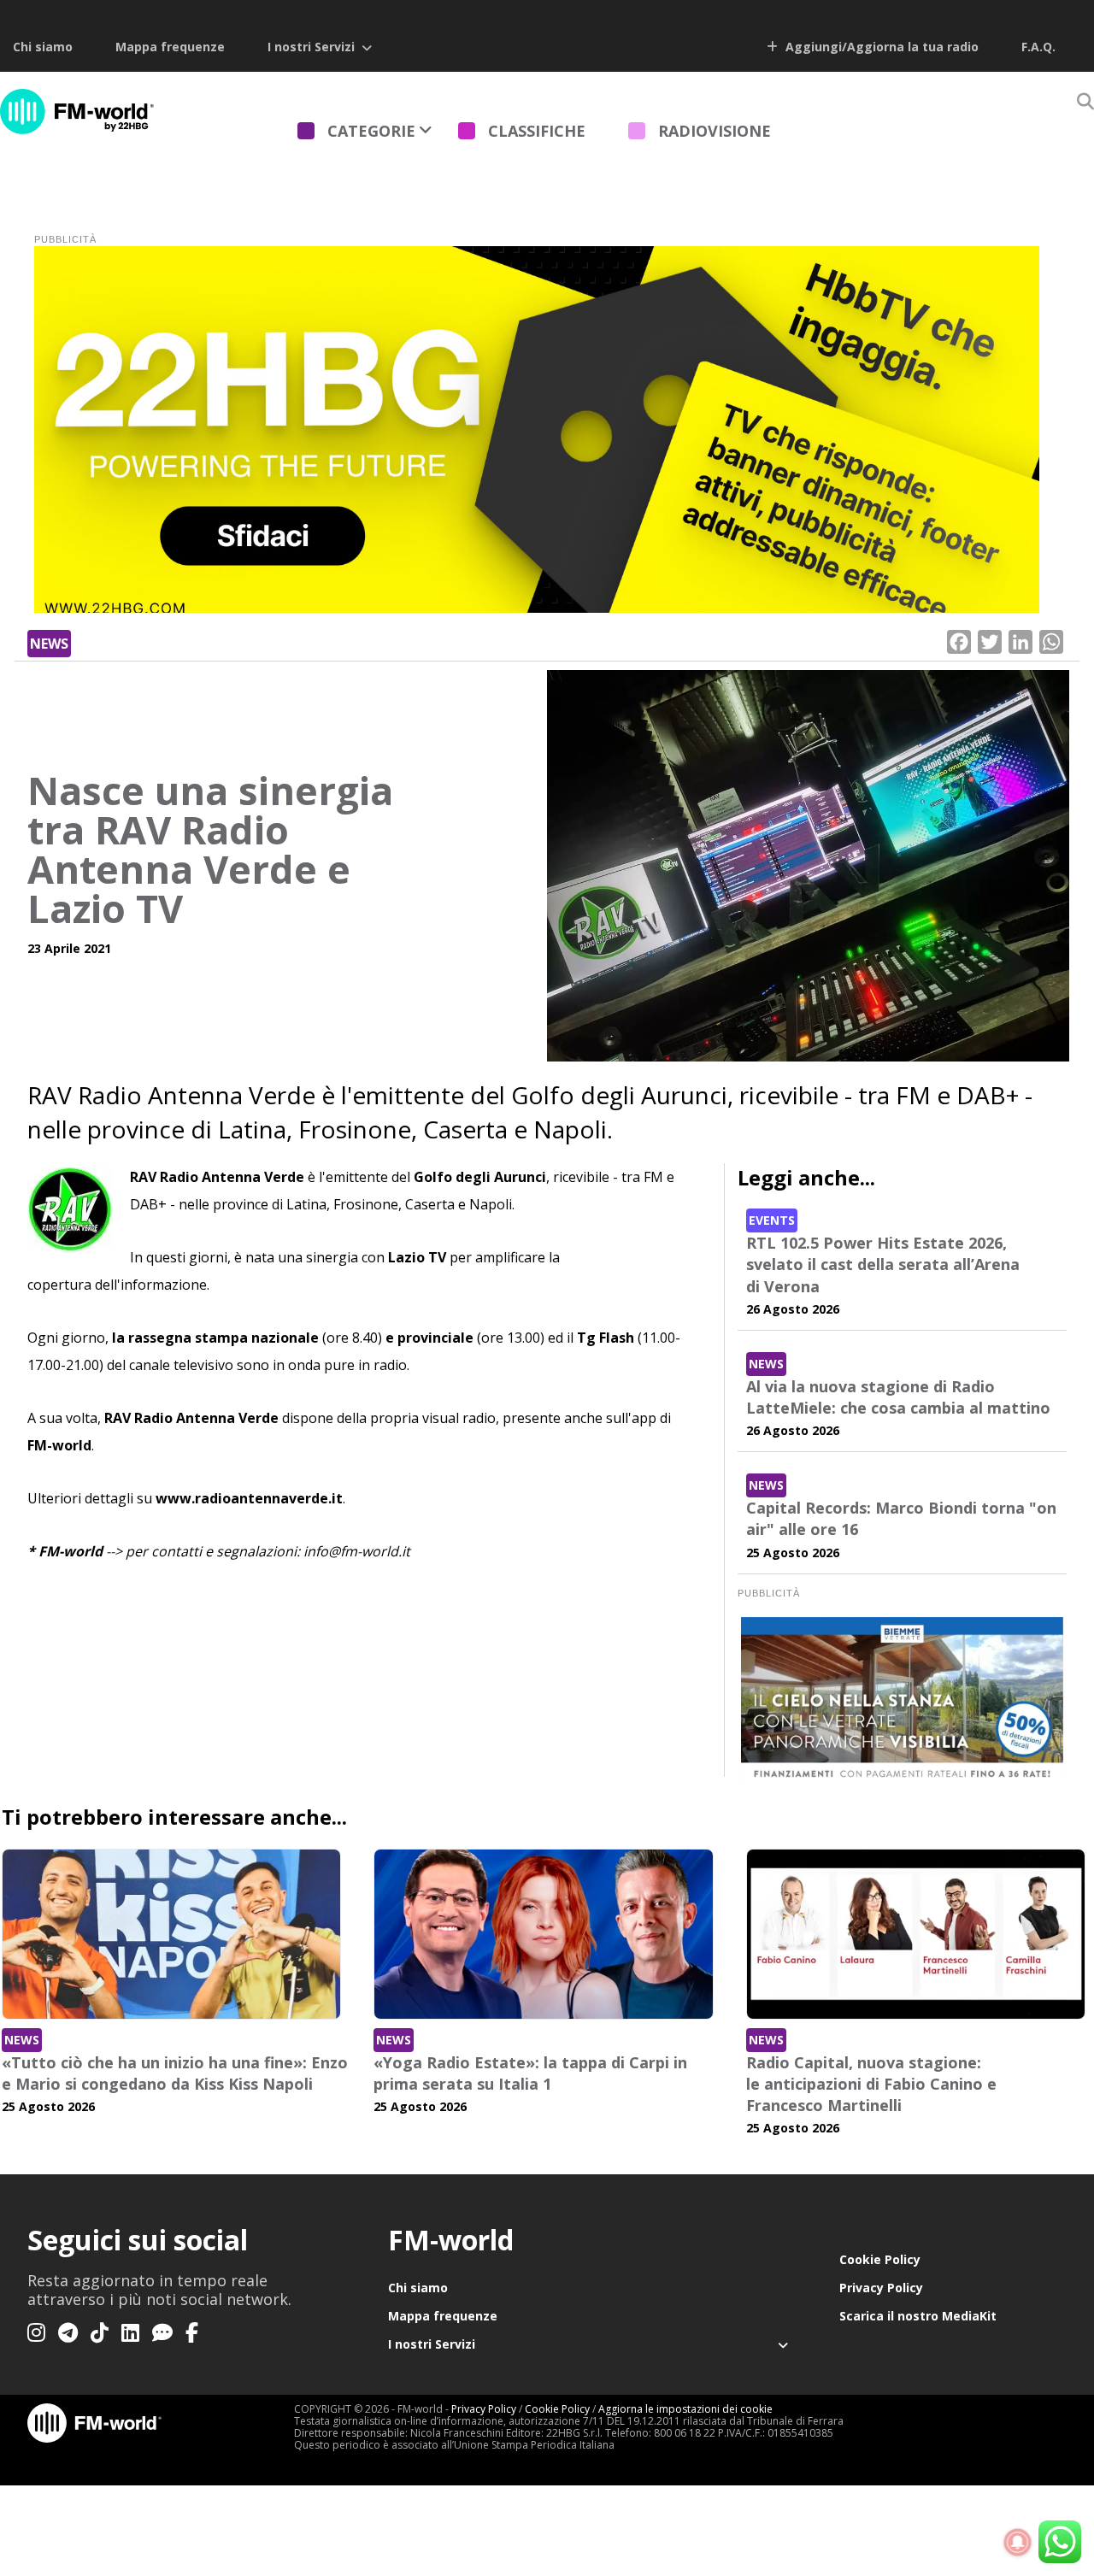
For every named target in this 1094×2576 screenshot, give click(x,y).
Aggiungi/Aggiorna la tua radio (880, 47)
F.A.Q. (1038, 47)
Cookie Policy (880, 2259)
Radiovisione (715, 131)
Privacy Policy (881, 2288)
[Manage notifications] (1018, 2543)
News (49, 644)
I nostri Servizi (311, 47)
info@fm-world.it (357, 1551)
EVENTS (772, 1220)
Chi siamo (43, 47)
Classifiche (537, 131)
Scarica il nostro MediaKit (918, 2316)
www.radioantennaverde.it (249, 1498)
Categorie (371, 131)
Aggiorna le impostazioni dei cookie (685, 2409)
